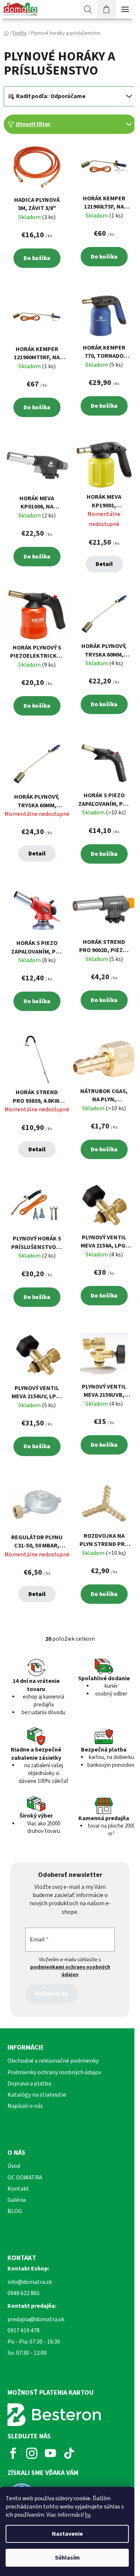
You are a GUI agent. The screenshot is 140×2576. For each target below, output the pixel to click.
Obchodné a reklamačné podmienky (53, 2061)
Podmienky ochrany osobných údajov (54, 2072)
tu (88, 2515)
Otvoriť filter (33, 124)
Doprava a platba (29, 2084)
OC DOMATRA (25, 2178)
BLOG (15, 2211)
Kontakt (18, 2189)
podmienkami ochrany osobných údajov (70, 1971)
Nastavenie (67, 2534)
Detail (104, 564)
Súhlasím (67, 2558)
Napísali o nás (25, 2106)
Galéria (17, 2200)
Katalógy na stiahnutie (37, 2095)
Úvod (14, 2166)
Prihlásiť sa (52, 1994)
